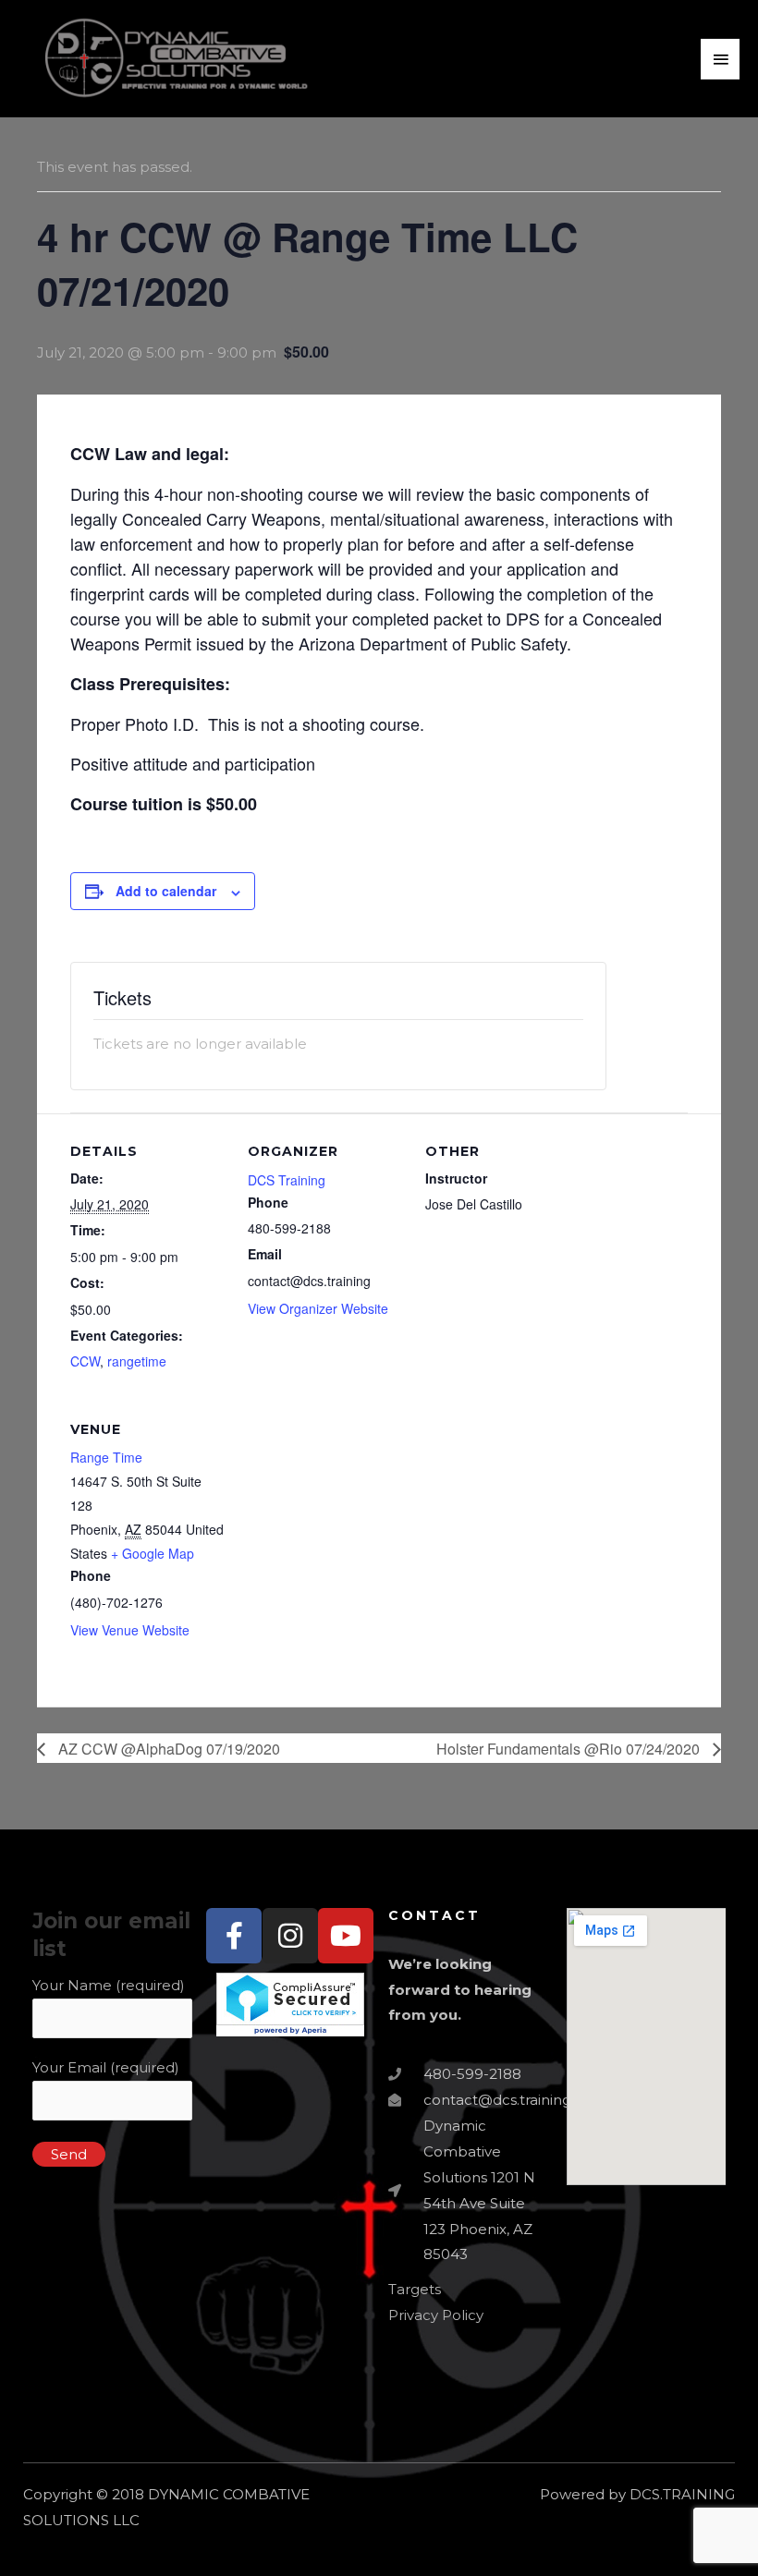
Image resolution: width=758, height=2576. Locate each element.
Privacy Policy (436, 2315)
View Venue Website (130, 1630)
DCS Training (287, 1180)
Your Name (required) (109, 1985)
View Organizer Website (318, 1308)
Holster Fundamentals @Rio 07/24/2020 (570, 1749)
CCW (85, 1361)
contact (434, 1915)
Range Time (106, 1457)
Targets (415, 2289)
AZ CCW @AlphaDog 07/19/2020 (167, 1749)
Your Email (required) (106, 2067)
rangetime (137, 1361)
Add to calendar (166, 891)
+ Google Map (153, 1553)
